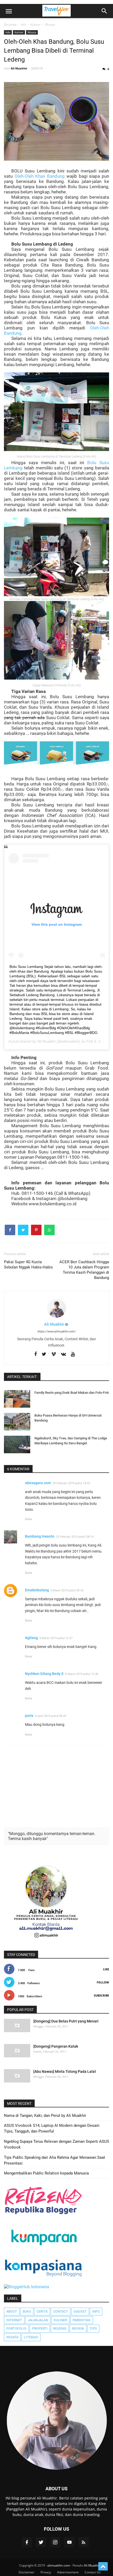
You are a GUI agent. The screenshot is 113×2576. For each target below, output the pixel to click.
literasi (31, 2337)
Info (8, 32)
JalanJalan (38, 2320)
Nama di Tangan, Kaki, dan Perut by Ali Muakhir (45, 2116)
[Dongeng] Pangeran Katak (56, 2046)
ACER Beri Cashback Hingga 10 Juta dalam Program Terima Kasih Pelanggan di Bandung (84, 1270)
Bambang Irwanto (40, 1536)
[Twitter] (44, 1354)
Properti (40, 2328)
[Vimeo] (54, 1354)
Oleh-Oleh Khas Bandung (40, 176)
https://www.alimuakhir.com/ (56, 1332)
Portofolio (16, 2328)
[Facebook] (35, 1354)
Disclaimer (27, 2572)
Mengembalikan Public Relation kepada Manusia (46, 2173)
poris (29, 1716)
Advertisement (68, 2572)
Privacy (46, 2572)
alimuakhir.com (59, 2565)
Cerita (42, 2311)
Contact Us (93, 2572)
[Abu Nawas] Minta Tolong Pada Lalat (65, 2071)
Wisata (32, 32)
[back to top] (103, 2566)
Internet (14, 2320)
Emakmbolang (37, 1590)
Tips (93, 2328)
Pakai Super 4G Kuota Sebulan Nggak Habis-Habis (28, 1265)
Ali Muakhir (47, 1041)
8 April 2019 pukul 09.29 (51, 1716)
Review (78, 2328)
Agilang (31, 1638)
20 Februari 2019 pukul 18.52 (71, 1483)
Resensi (60, 2328)
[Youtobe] (73, 1354)
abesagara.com (38, 1483)
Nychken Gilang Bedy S (44, 1674)
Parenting (82, 2320)
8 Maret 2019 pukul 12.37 (56, 1638)
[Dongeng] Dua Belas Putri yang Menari (66, 2021)
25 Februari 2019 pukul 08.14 (75, 1537)
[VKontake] (63, 1354)
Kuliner (19, 32)
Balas (29, 1519)
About (12, 2311)
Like (106, 1969)
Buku (27, 2311)
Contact (61, 2311)
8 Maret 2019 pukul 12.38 (82, 1674)
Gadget (80, 2311)
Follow (103, 1982)
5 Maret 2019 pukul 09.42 (67, 1590)
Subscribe (101, 1995)
